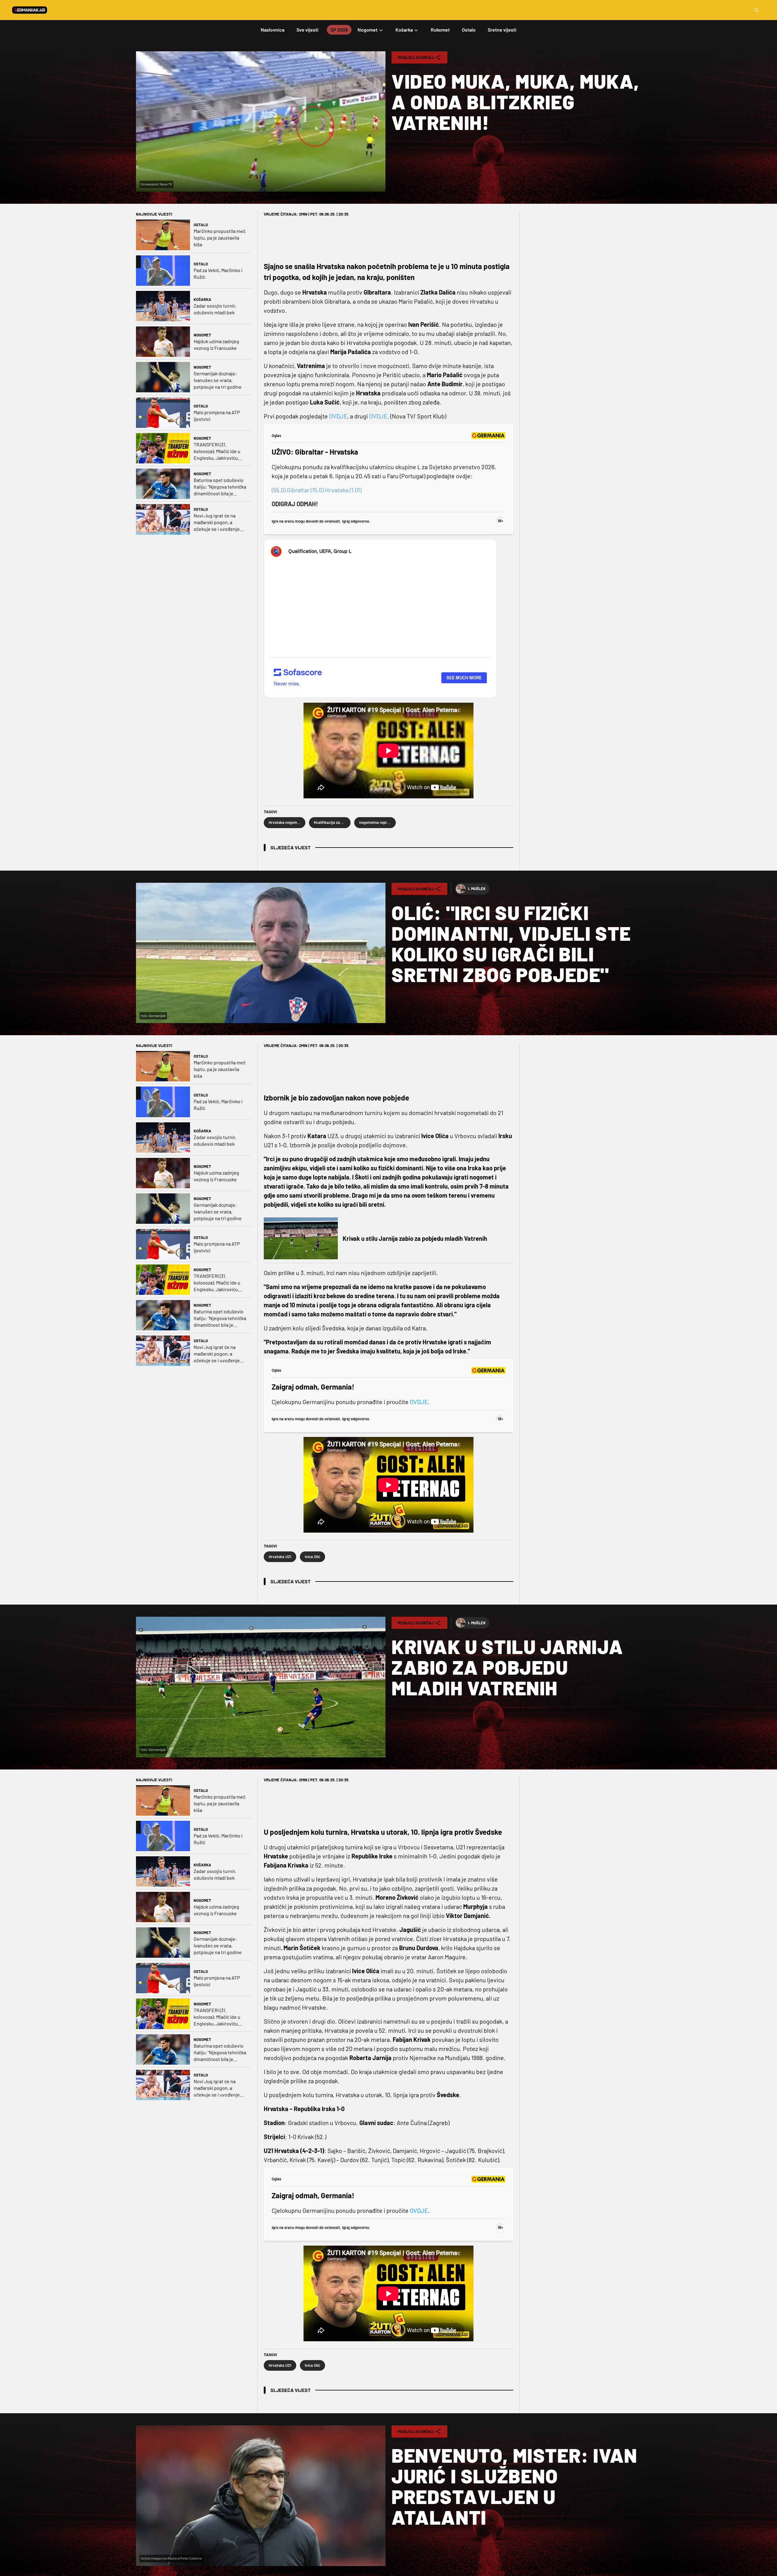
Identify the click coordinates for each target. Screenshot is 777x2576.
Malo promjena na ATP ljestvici (217, 416)
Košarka (202, 299)
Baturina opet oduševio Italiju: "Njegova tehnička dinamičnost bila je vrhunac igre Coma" (220, 487)
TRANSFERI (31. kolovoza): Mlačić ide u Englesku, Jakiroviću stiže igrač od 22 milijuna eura (220, 451)
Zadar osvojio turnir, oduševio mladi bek (215, 309)
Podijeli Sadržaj (416, 57)
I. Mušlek (477, 889)
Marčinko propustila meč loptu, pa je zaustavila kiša (220, 238)
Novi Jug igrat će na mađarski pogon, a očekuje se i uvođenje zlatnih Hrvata (217, 522)
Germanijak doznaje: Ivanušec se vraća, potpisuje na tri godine (218, 380)
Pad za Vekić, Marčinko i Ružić (218, 273)
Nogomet (202, 335)
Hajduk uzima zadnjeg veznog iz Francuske (216, 345)
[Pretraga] (756, 10)
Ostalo (201, 225)
